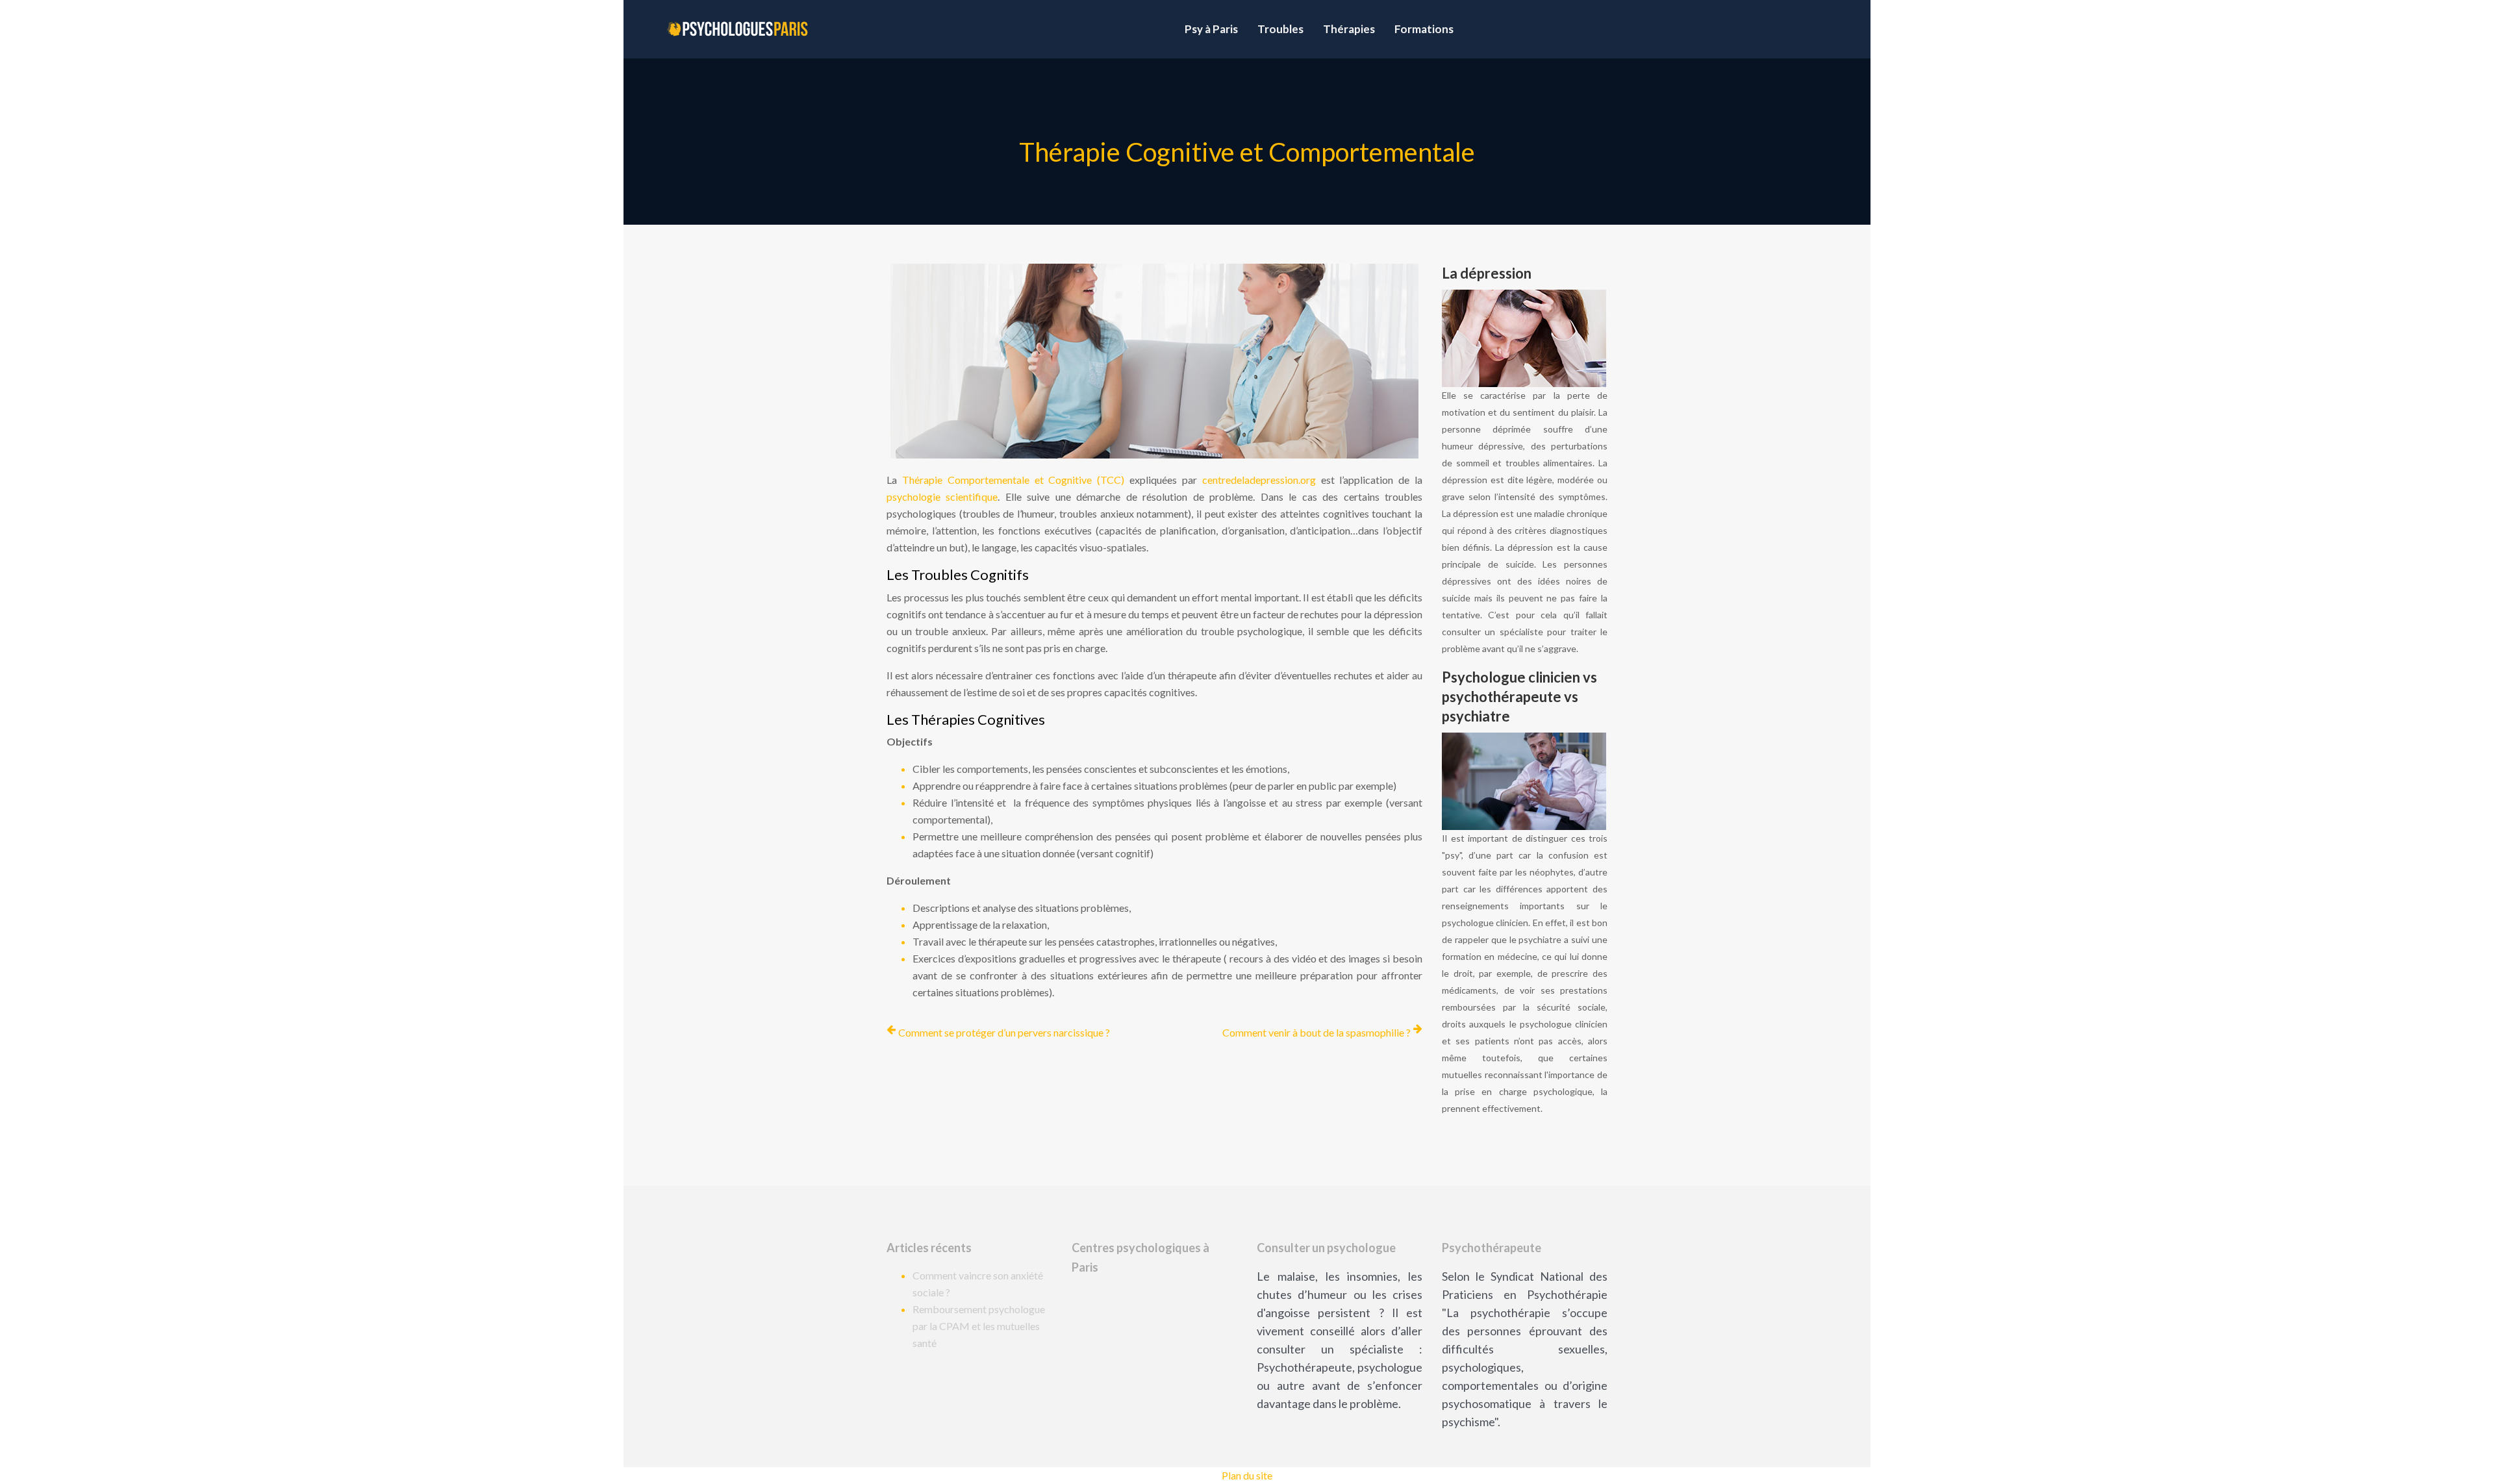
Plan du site (1247, 1475)
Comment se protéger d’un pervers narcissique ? (1004, 1032)
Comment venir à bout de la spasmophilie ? (1316, 1032)
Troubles (1280, 29)
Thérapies (1349, 29)
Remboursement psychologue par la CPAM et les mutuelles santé (979, 1326)
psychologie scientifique (942, 497)
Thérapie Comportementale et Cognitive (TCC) (1013, 480)
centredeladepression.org (1259, 480)
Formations (1424, 29)
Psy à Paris (1211, 29)
